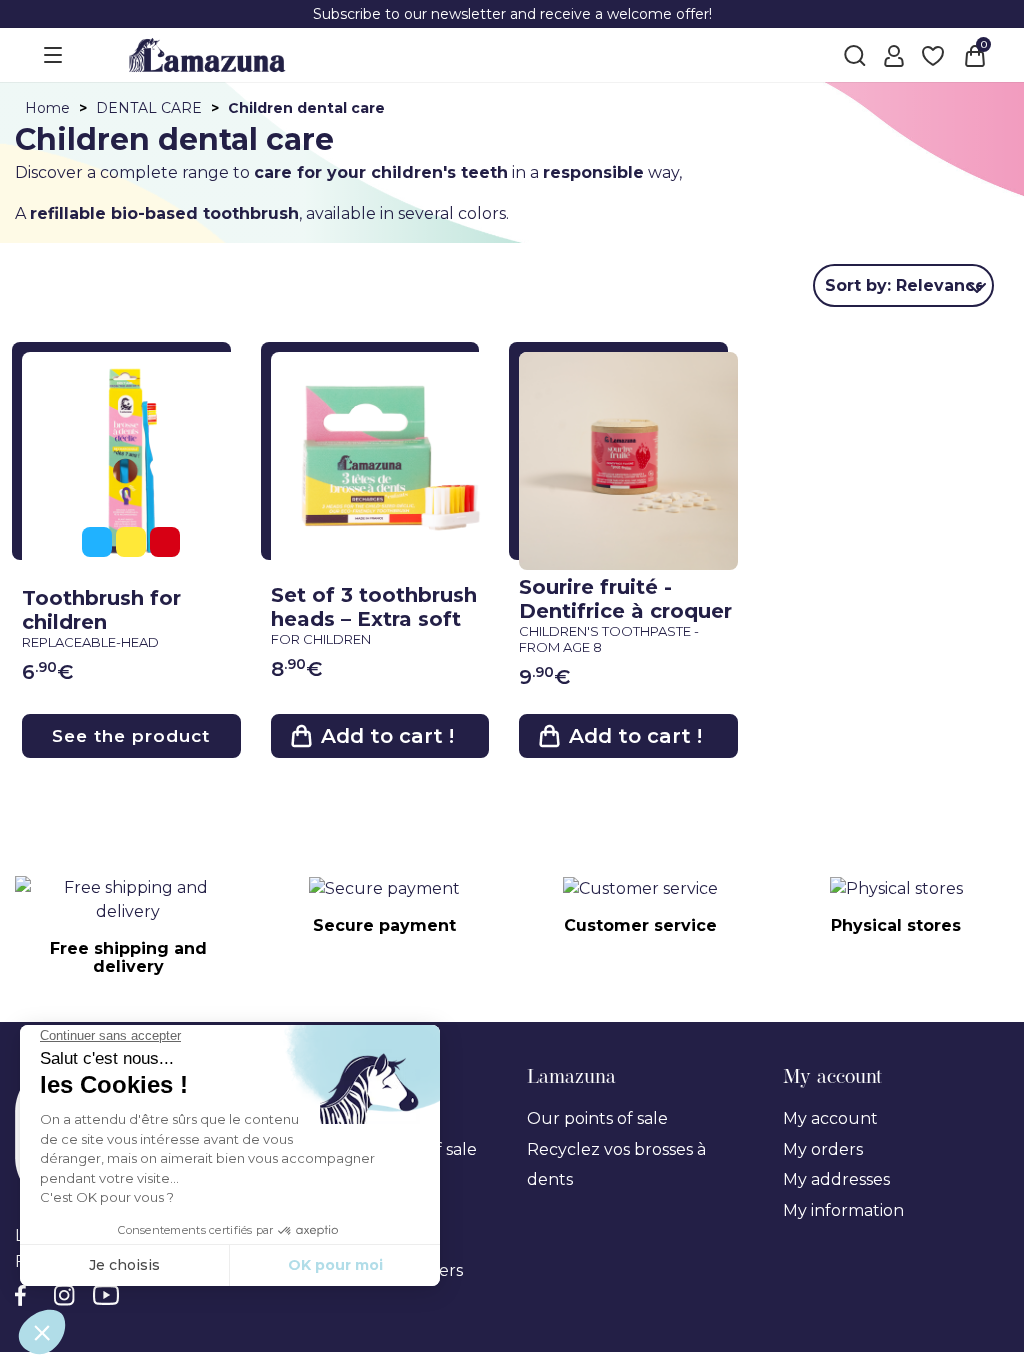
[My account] (894, 55)
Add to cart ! (387, 736)
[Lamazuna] (207, 53)
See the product (131, 736)
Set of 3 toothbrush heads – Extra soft (374, 615)
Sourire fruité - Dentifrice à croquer (625, 615)
